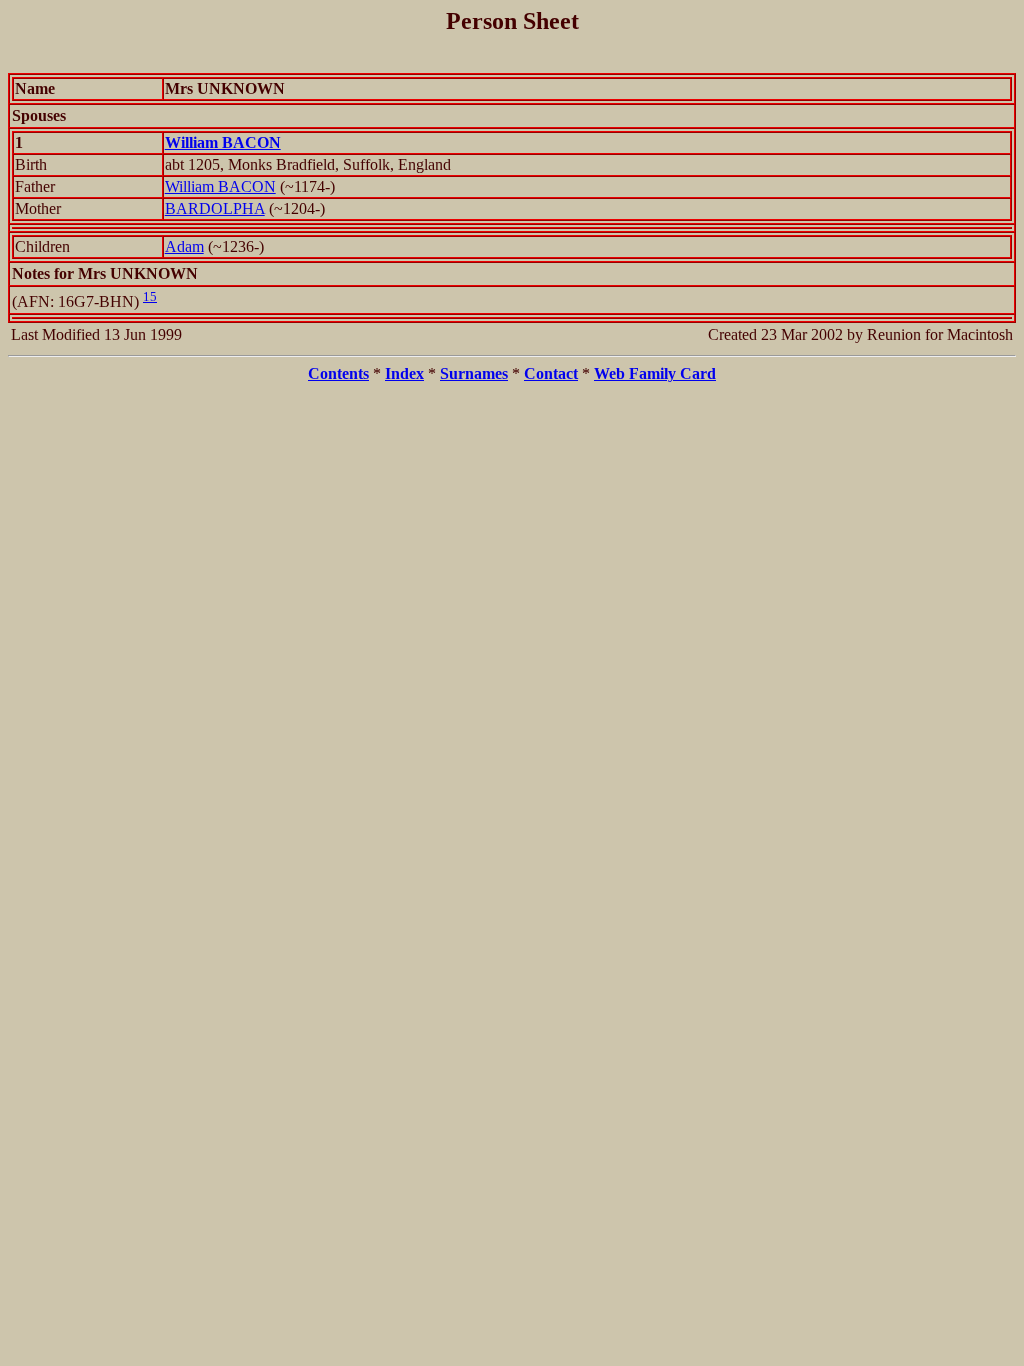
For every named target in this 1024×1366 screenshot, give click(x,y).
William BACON (220, 186)
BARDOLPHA (215, 208)
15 (150, 296)
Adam (184, 246)
